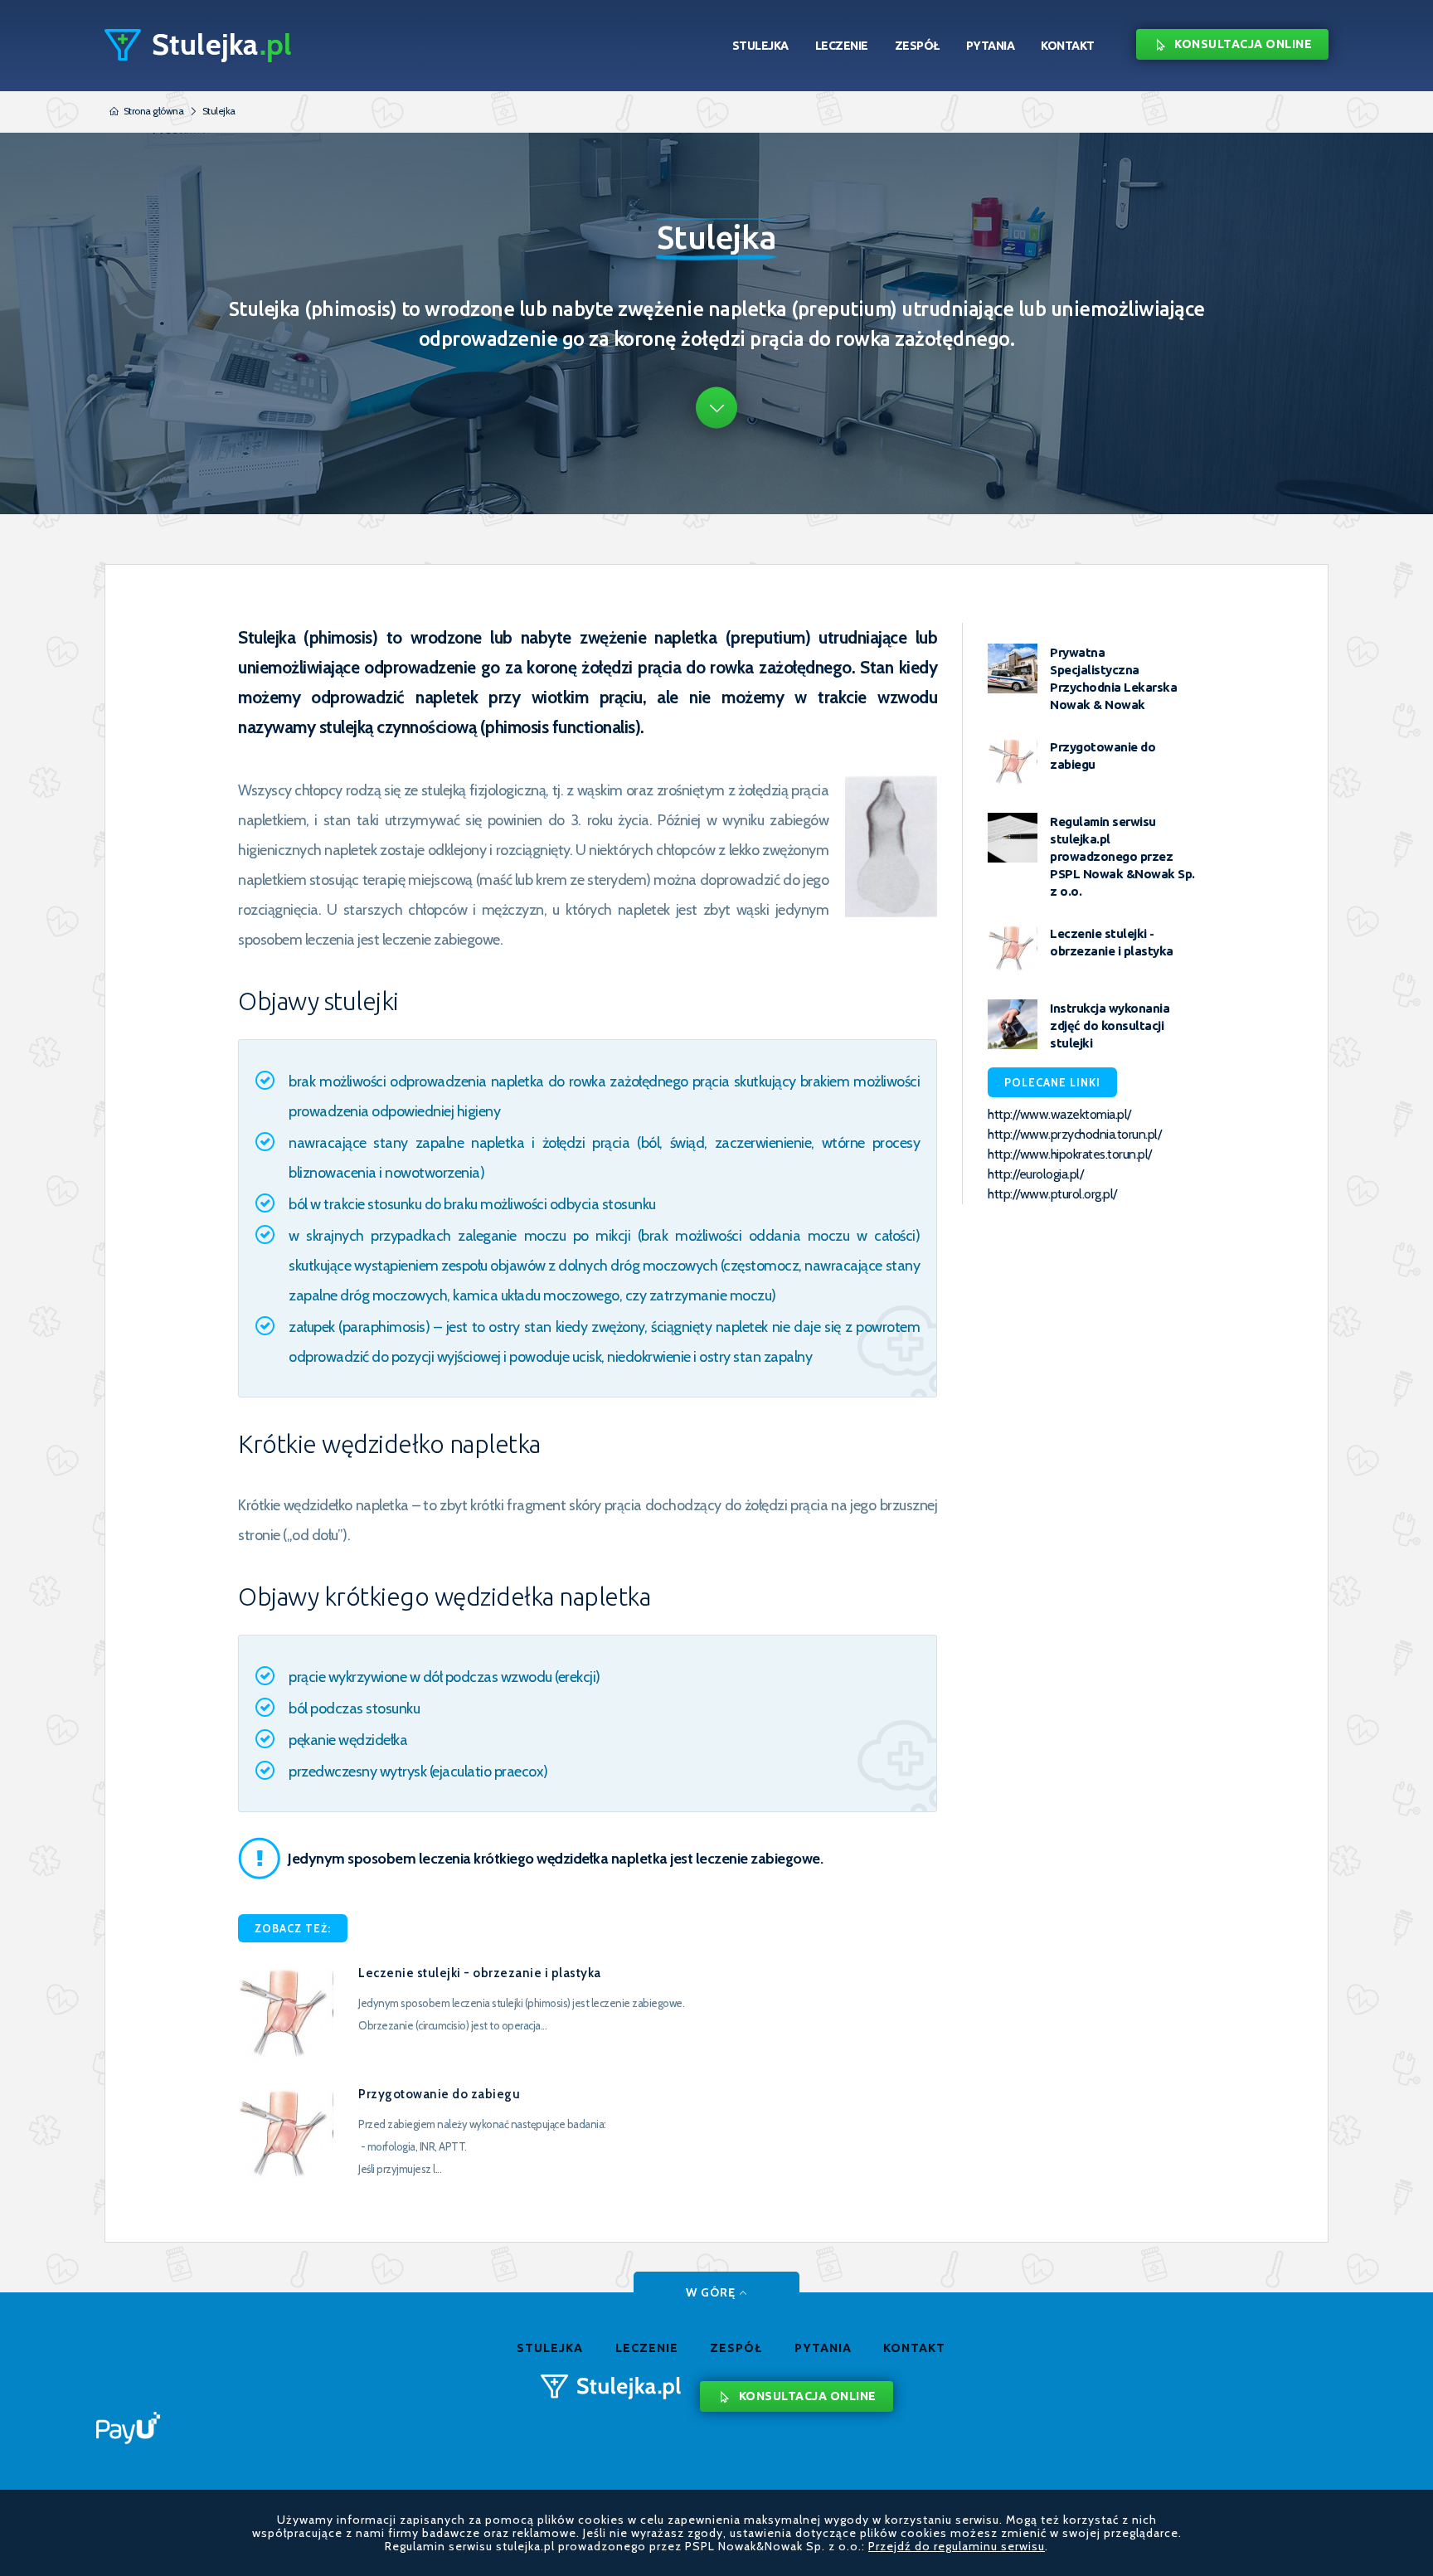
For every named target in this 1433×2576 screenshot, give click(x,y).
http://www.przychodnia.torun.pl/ (1074, 1134)
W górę (711, 2292)
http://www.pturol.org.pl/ (1052, 1194)
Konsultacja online (1243, 44)
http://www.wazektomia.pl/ (1059, 1114)
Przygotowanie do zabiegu (439, 2094)
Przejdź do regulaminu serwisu (957, 2546)
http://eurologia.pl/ (1035, 1174)
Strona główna (154, 111)
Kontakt (1068, 46)
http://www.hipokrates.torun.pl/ (1070, 1154)
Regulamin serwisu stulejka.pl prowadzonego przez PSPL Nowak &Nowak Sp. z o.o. (1122, 856)
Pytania (991, 46)
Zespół (917, 46)
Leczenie (842, 46)
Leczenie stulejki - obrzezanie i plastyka (480, 1973)
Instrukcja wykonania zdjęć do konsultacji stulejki (1110, 1026)
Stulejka (760, 46)
